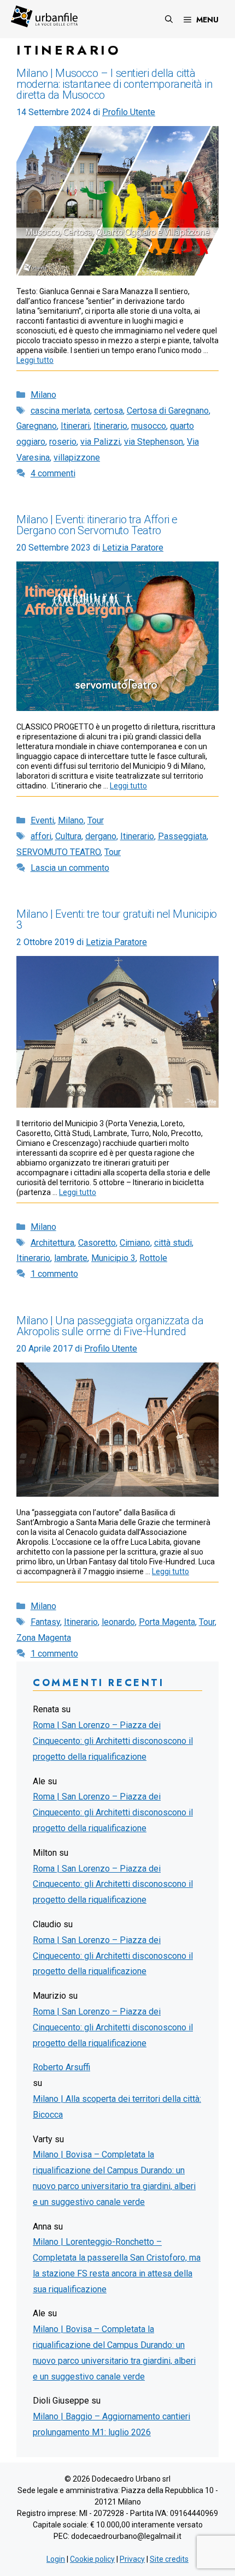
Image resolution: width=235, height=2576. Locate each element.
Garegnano (37, 426)
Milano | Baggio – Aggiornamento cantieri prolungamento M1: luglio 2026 (111, 2424)
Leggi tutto (35, 360)
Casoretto (97, 1243)
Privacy (132, 2559)
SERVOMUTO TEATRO (58, 852)
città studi (173, 1243)
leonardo (118, 1622)
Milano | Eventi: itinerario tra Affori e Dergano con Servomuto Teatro (97, 525)
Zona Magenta (44, 1638)
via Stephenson (154, 442)
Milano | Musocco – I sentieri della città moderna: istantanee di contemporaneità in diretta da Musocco (114, 84)
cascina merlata (60, 411)
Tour (96, 820)
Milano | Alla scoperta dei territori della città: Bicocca (117, 2107)
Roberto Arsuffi (61, 2067)
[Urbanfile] (44, 16)
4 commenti (53, 473)
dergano (101, 836)
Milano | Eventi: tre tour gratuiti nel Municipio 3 (117, 919)
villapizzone (77, 458)
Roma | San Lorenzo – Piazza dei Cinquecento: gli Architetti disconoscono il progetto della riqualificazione (113, 1741)
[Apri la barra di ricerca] (169, 19)
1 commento (54, 1274)
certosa (108, 411)
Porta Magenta (167, 1622)
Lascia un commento (70, 868)
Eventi (42, 820)
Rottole (153, 1258)
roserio (63, 442)
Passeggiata (182, 836)
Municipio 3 (113, 1258)
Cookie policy (92, 2559)
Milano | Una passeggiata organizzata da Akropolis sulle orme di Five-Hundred (110, 1326)
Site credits (169, 2559)
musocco (149, 426)
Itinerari (75, 426)
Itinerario (110, 426)
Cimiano (135, 1243)
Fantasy (45, 1622)
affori (41, 836)
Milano (43, 395)
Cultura (68, 836)
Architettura (52, 1243)
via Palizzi (100, 442)
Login (56, 2559)
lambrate (71, 1258)
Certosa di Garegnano (168, 411)
